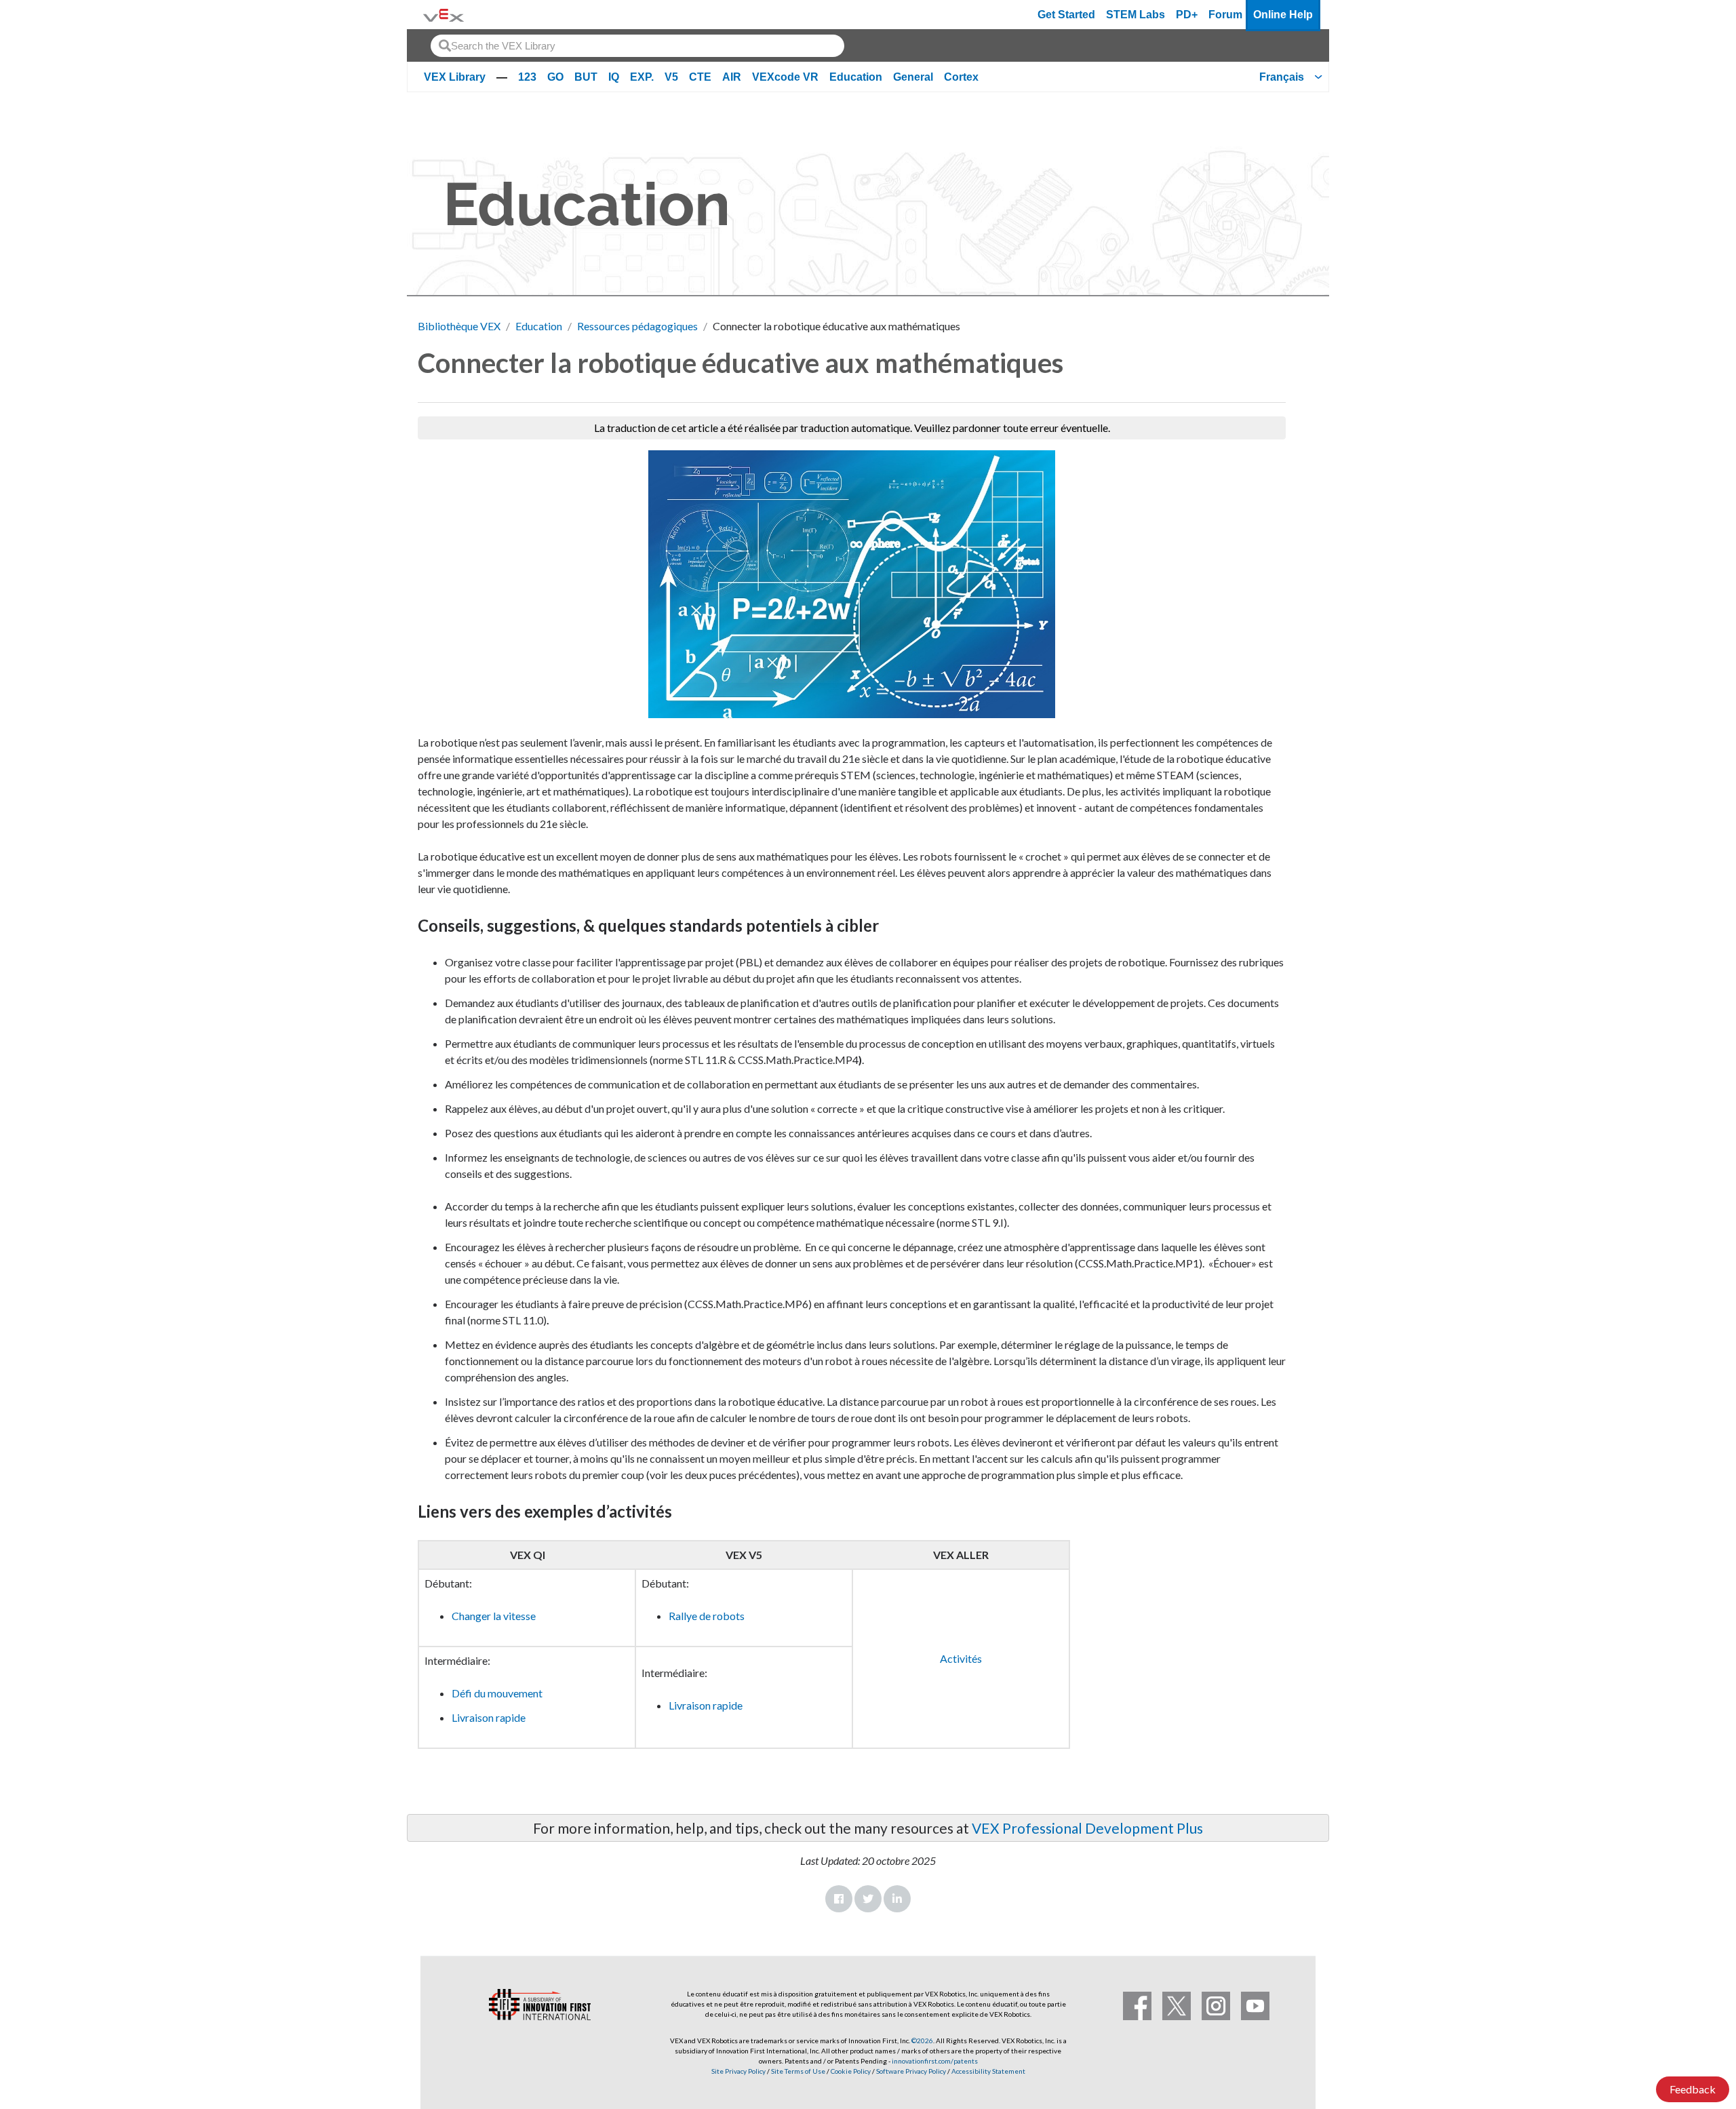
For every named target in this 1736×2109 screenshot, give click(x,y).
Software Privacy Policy (911, 2071)
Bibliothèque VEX (459, 326)
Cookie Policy (851, 2071)
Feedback (1693, 2089)
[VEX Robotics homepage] (443, 15)
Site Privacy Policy (738, 2071)
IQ (614, 77)
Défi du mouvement (497, 1693)
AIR (732, 77)
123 (527, 77)
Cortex (961, 77)
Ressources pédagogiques (637, 326)
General (913, 77)
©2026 (922, 2041)
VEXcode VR (785, 77)
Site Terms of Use (797, 2071)
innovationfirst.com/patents (935, 2061)
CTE (700, 77)
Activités (961, 1658)
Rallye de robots (707, 1616)
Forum (1225, 15)
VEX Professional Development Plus (1087, 1828)
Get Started (1066, 15)
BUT (586, 77)
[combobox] (637, 46)
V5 (671, 77)
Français (1282, 77)
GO (555, 77)
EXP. (642, 77)
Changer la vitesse (494, 1616)
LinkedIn (897, 1899)
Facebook (839, 1899)
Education (856, 77)
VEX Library (455, 77)
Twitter (868, 1899)
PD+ (1187, 15)
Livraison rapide (489, 1717)
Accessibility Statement (988, 2071)
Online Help (1283, 15)
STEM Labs (1136, 15)
